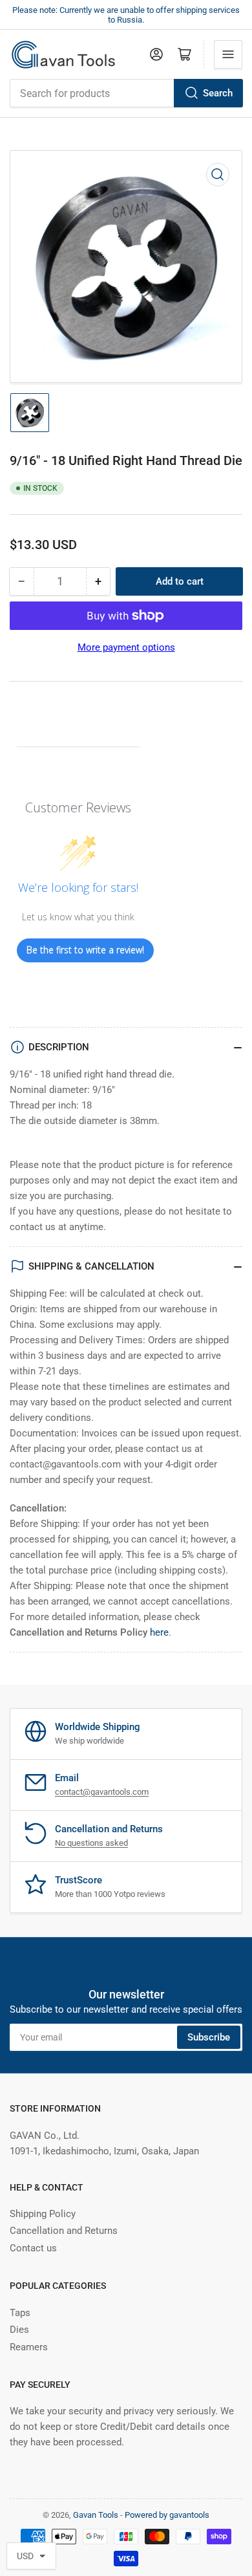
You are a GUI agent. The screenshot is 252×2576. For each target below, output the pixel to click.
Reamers (29, 2347)
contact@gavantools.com (102, 1792)
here (159, 1632)
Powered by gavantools (167, 2515)
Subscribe (209, 2037)
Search (218, 93)
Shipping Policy (43, 2214)
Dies (19, 2330)
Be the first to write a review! (85, 950)
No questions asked (91, 1843)
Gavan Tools (96, 2515)
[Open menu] (228, 54)
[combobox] (126, 93)
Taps (20, 2313)
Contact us (33, 2248)
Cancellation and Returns (64, 2231)
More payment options (126, 647)
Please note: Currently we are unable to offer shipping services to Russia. (126, 15)
